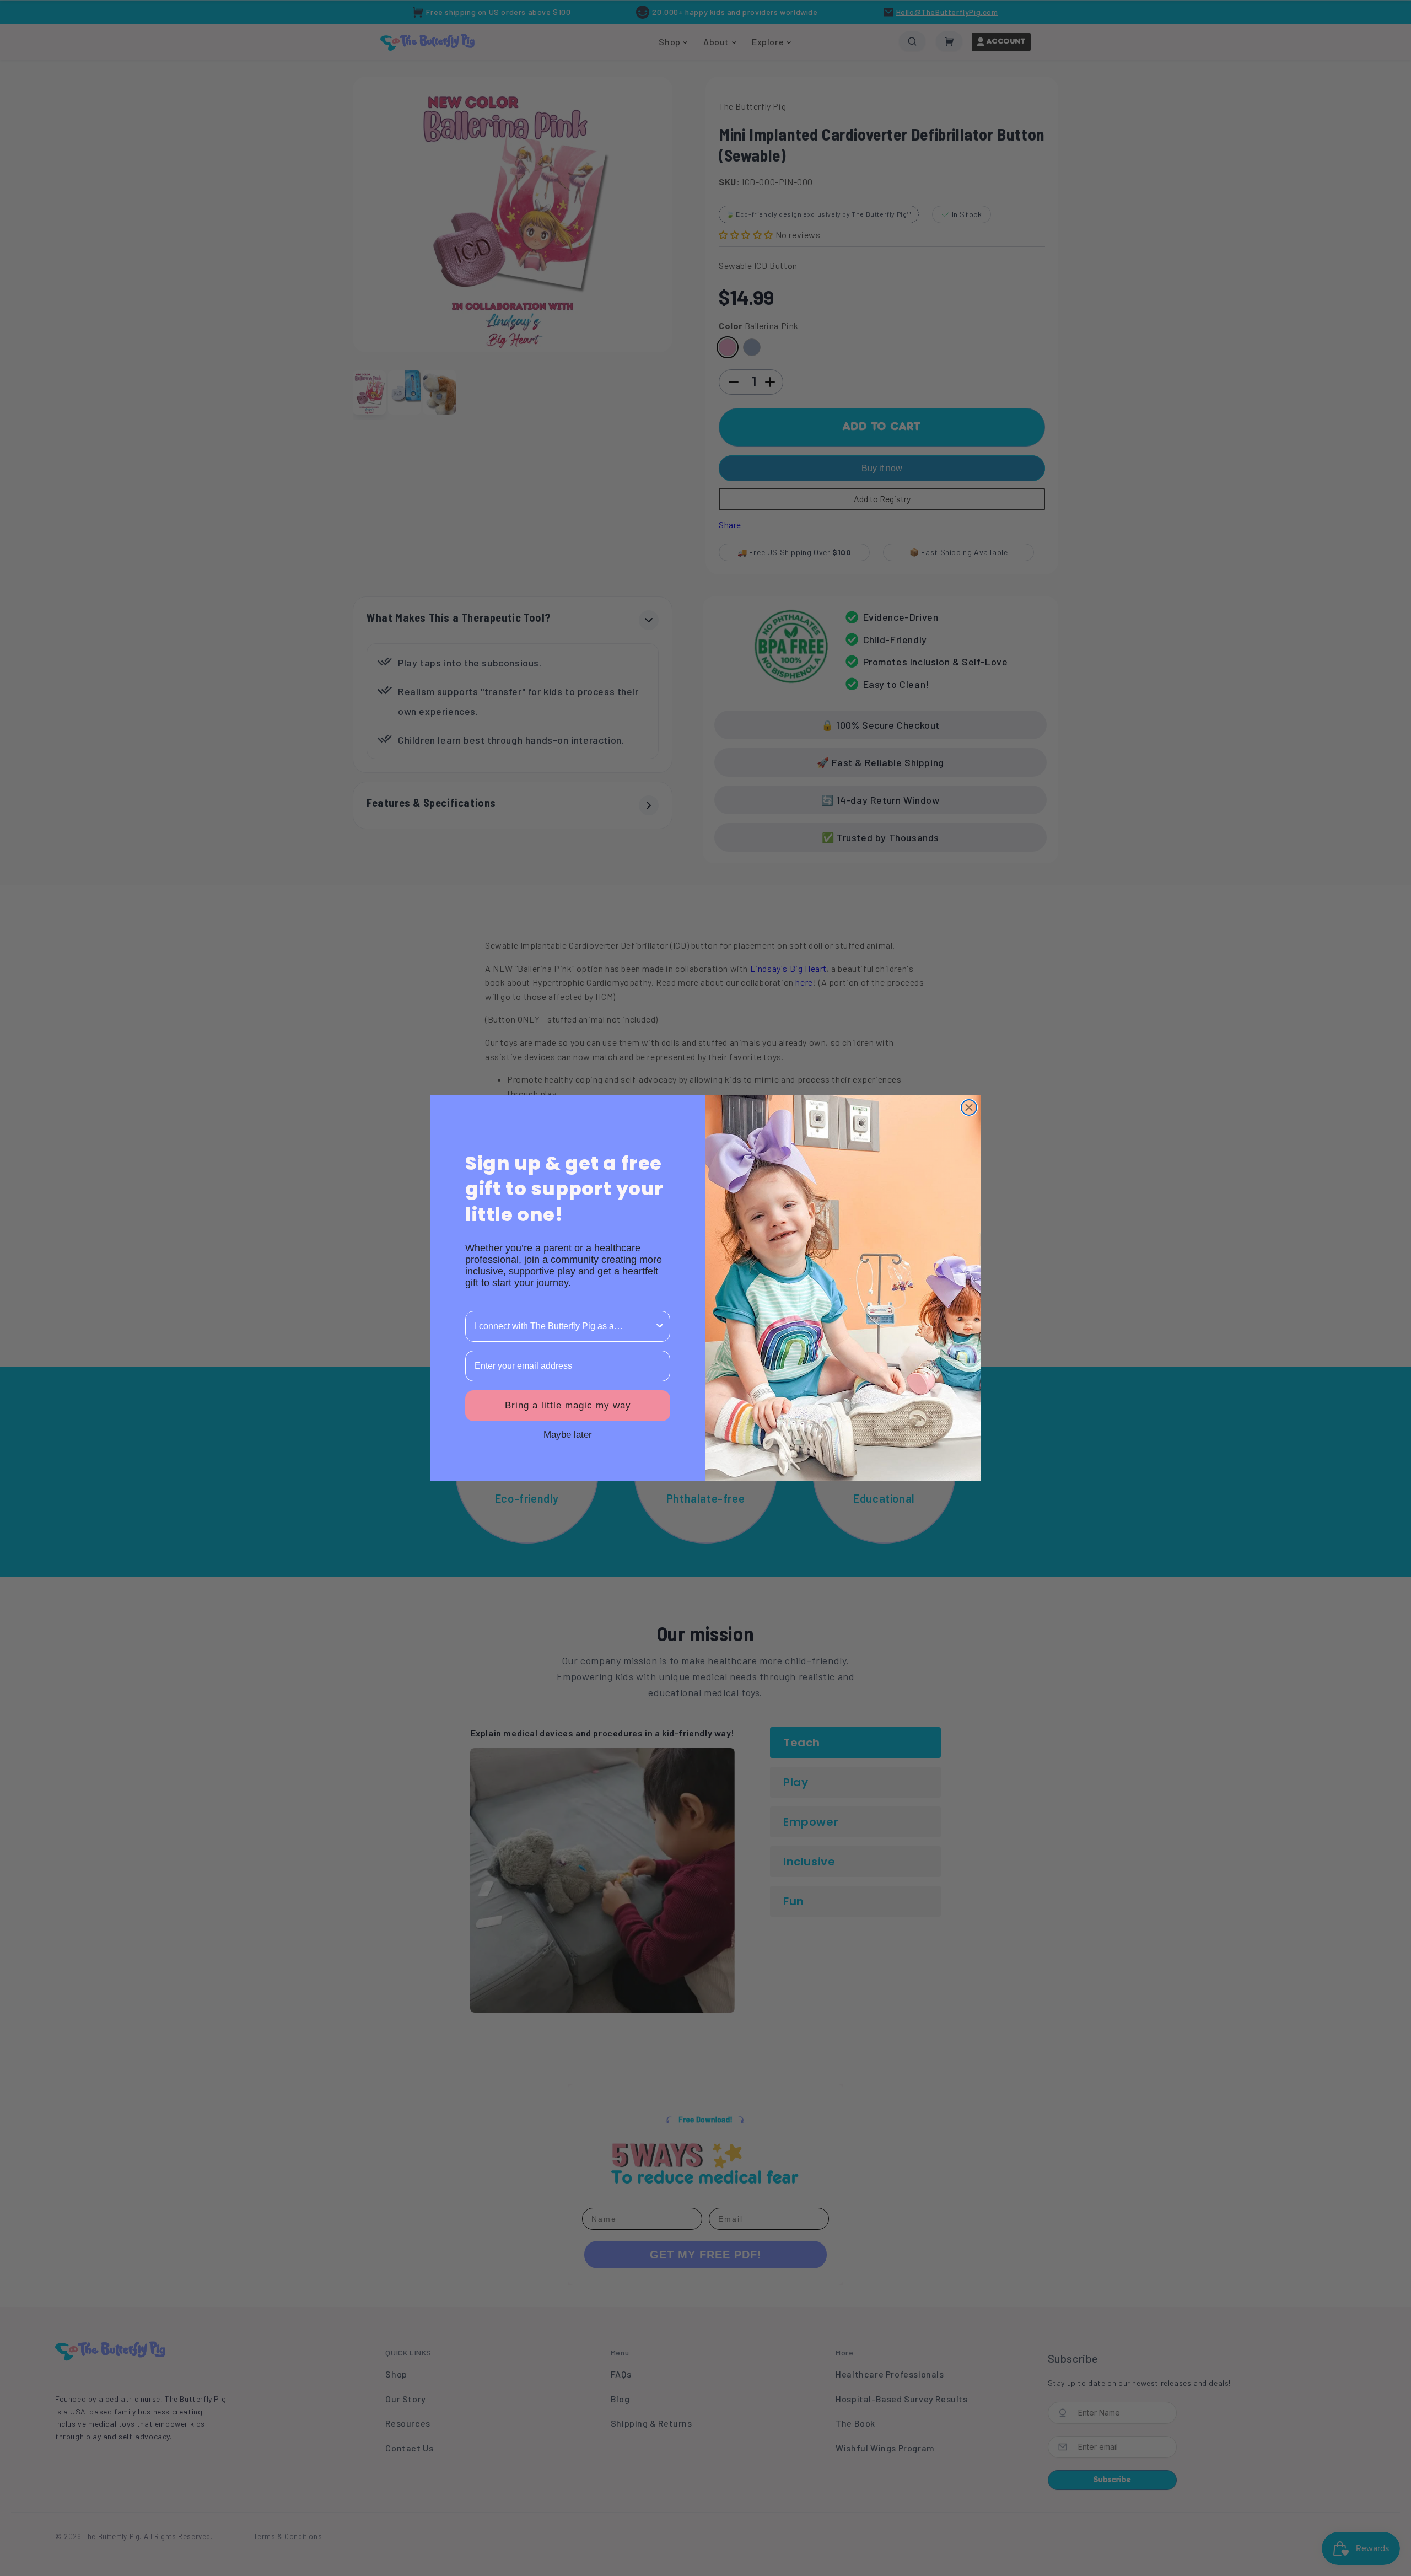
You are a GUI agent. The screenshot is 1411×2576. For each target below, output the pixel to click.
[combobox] (564, 1326)
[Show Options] (660, 1326)
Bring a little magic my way (568, 1405)
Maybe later (568, 1434)
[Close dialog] (969, 1107)
